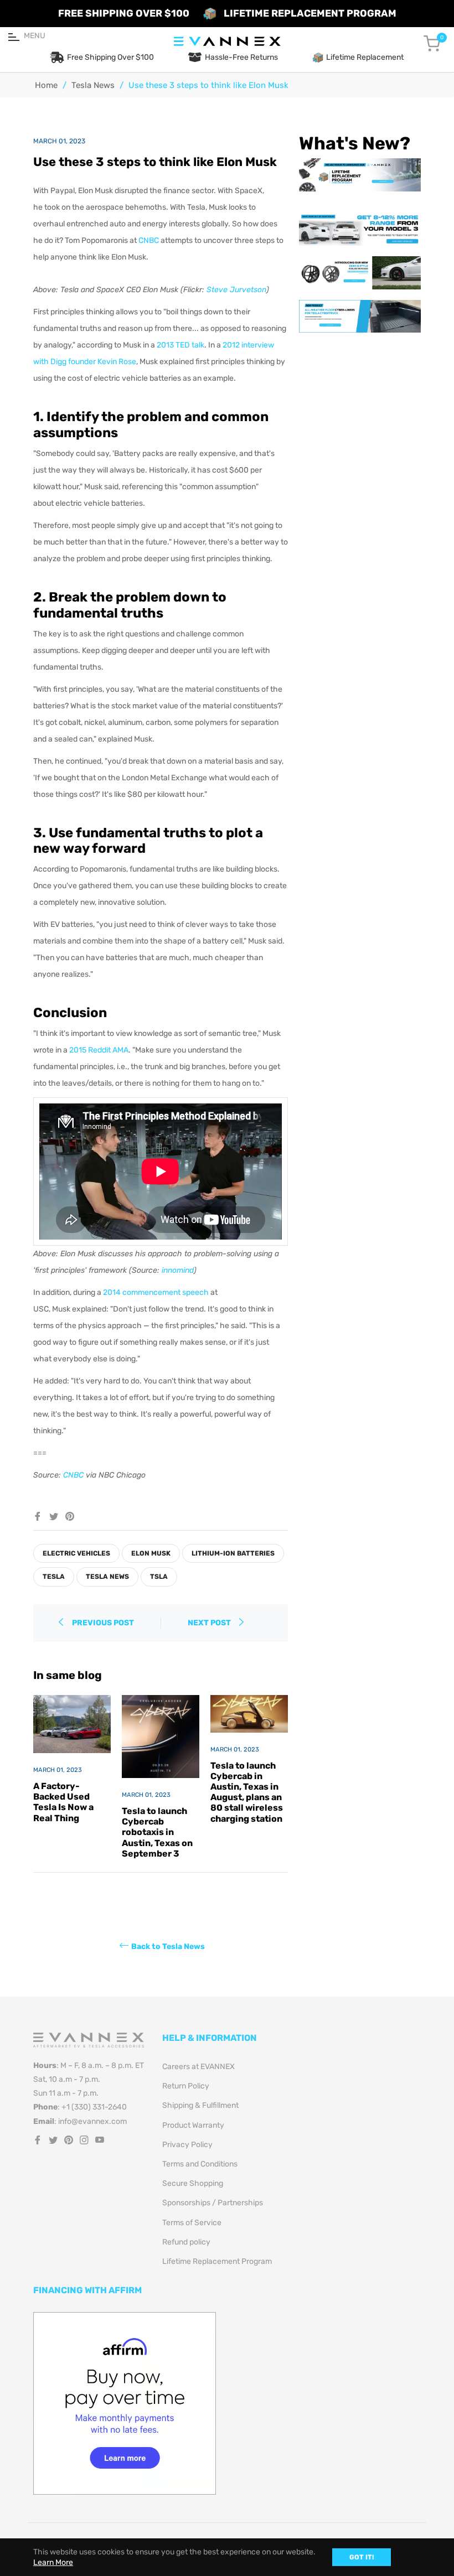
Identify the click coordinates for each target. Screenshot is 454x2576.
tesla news (107, 1577)
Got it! (362, 2557)
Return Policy (186, 2086)
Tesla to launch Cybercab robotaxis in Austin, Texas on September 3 (157, 1832)
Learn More (53, 2562)
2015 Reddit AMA (99, 1050)
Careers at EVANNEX (198, 2067)
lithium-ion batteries (233, 1553)
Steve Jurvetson (236, 290)
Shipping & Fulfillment (200, 2105)
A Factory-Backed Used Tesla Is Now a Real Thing (63, 1802)
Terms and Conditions (200, 2164)
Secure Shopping (193, 2183)
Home (46, 85)
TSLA (159, 1577)
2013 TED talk (180, 345)
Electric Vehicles (76, 1553)
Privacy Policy (187, 2145)
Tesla (54, 1577)
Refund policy (186, 2242)
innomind (178, 1270)
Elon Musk (151, 1553)
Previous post (103, 1623)
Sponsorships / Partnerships (213, 2203)
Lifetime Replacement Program (217, 2261)
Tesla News (93, 85)
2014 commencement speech (156, 1292)
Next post (210, 1623)
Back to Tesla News (168, 1947)
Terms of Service (192, 2223)
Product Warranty (193, 2125)
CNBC (149, 240)
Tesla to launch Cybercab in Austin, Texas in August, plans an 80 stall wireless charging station (247, 1792)
